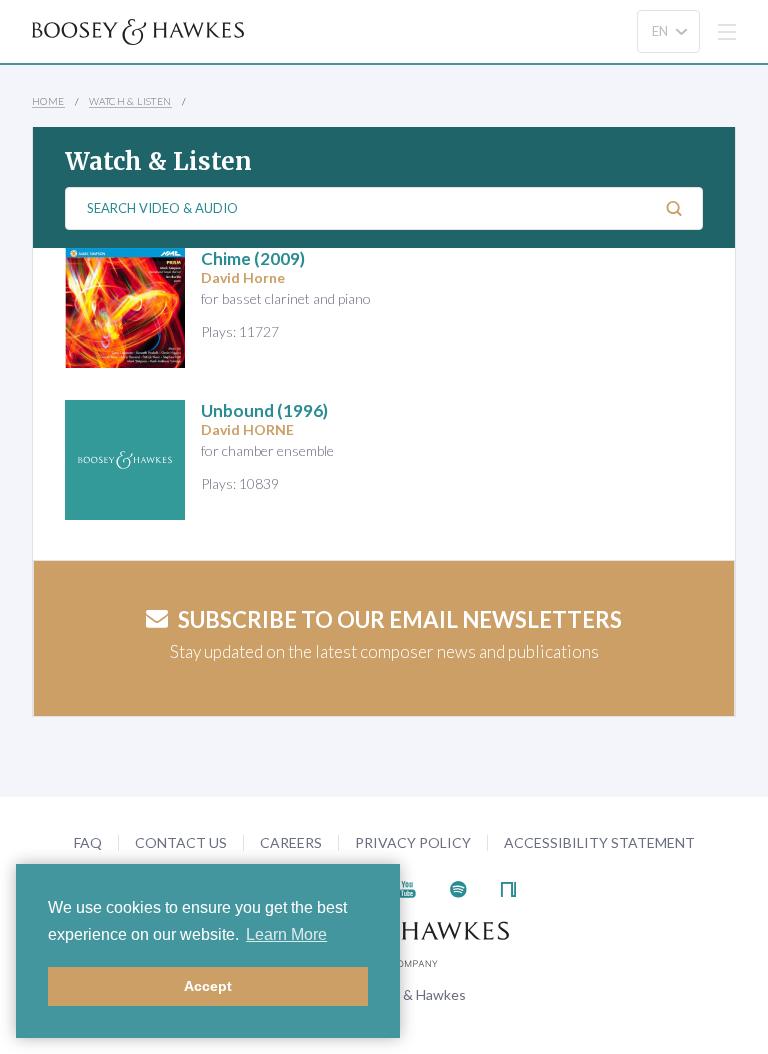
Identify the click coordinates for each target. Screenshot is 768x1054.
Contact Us (181, 842)
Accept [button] (208, 986)
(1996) (264, 410)
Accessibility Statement (599, 842)
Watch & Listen (130, 101)
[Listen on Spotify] (458, 886)
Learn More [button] (286, 934)
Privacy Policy (413, 842)
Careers (291, 842)
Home (48, 101)
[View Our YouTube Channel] (407, 886)
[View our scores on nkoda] (508, 886)
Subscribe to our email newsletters (400, 619)
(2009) (253, 258)
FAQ (88, 842)
